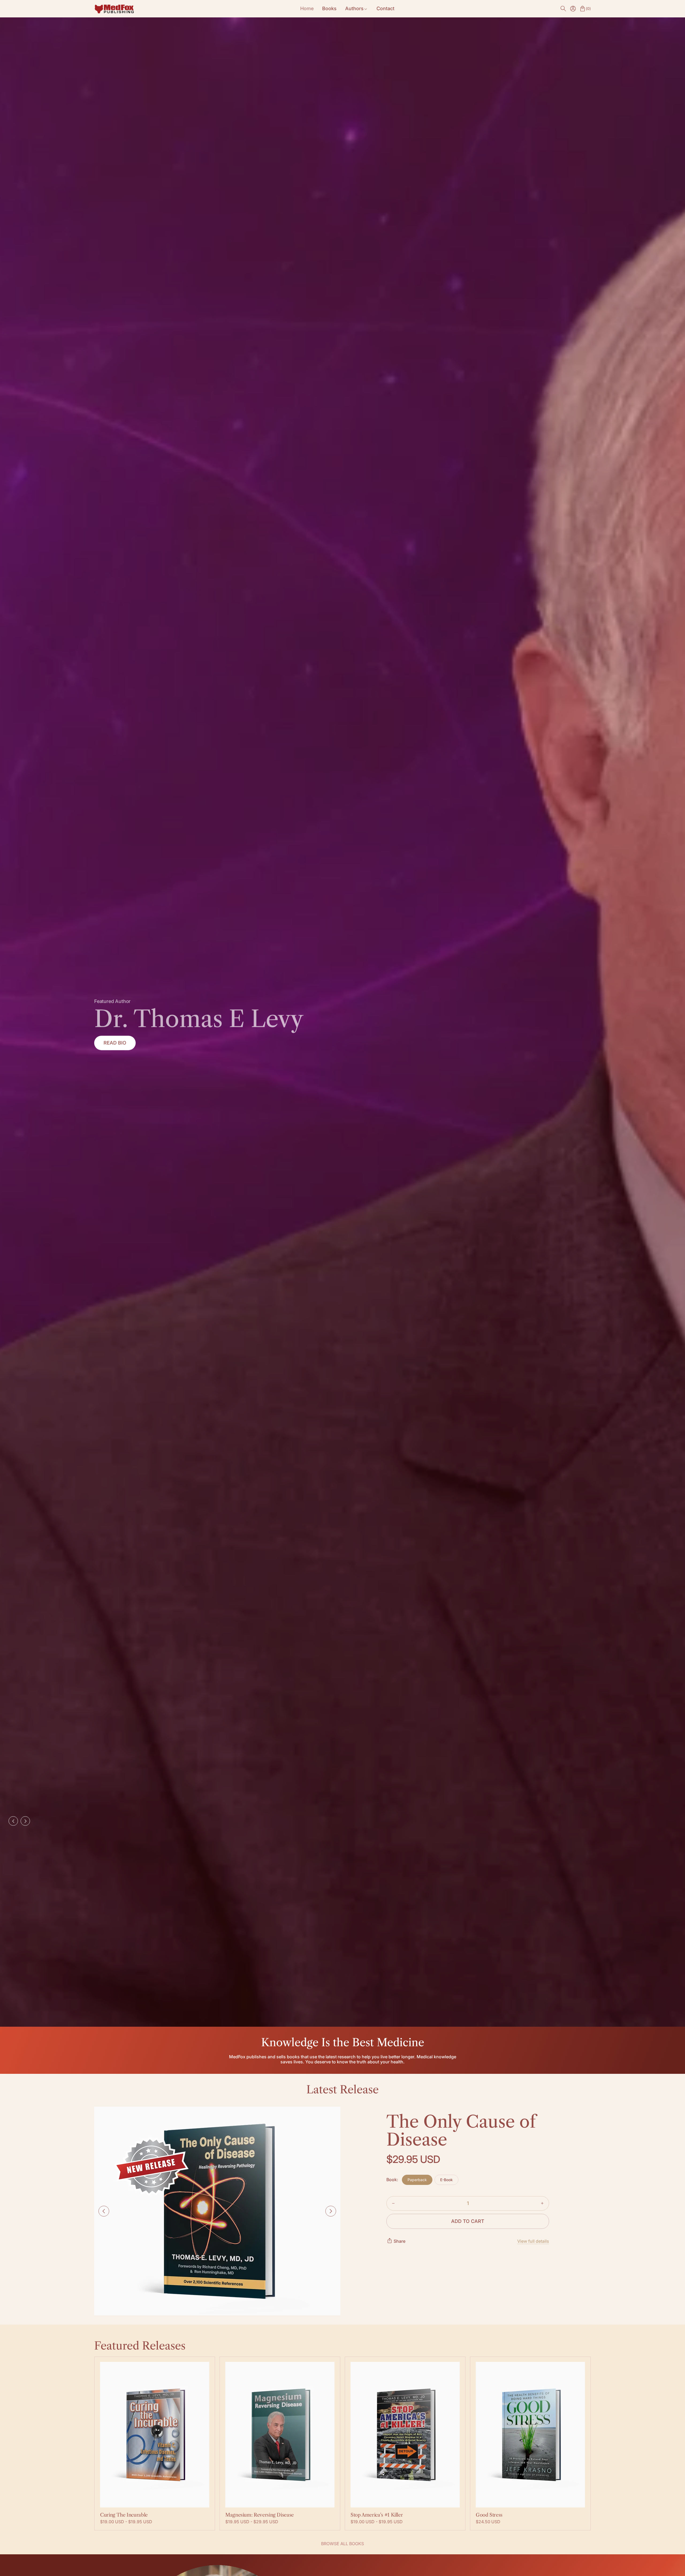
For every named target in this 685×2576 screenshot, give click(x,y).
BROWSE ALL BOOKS (342, 2544)
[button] (563, 9)
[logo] (114, 9)
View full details (533, 2241)
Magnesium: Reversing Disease (260, 2515)
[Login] (573, 9)
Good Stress (489, 2515)
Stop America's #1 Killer (377, 2515)
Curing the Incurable (124, 2515)
